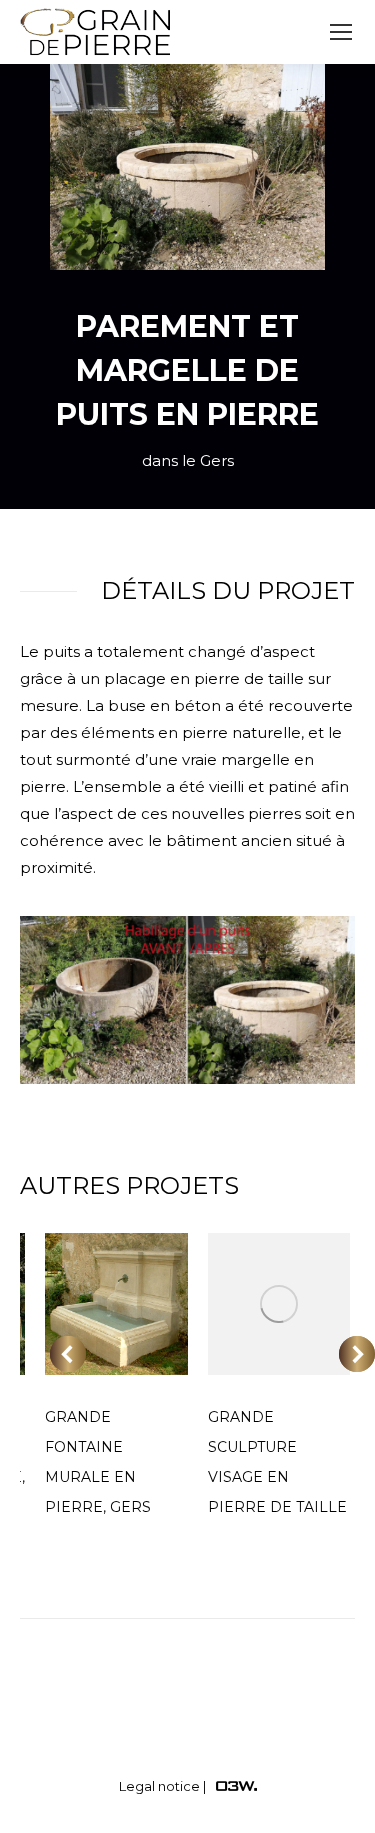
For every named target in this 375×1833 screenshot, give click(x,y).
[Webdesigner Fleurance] (236, 1786)
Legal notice (159, 1786)
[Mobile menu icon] (341, 32)
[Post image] (116, 1304)
